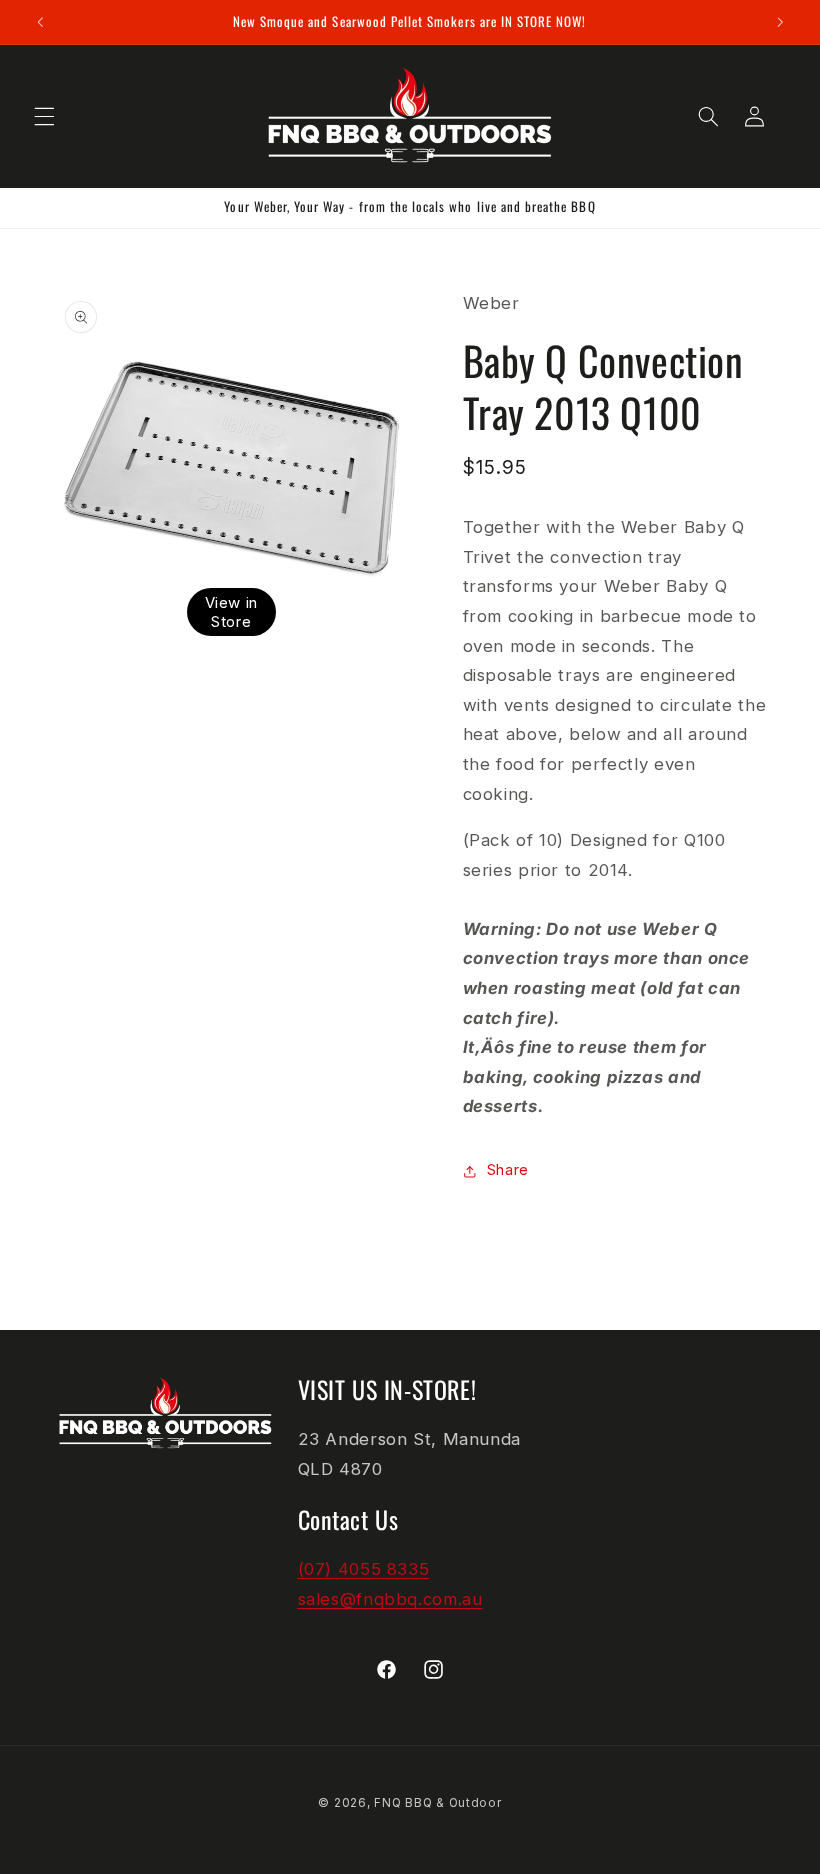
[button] (44, 116)
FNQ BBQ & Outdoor (438, 1803)
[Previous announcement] (40, 22)
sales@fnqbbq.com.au (390, 1599)
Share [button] (508, 1170)
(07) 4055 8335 (364, 1569)
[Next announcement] (780, 22)
